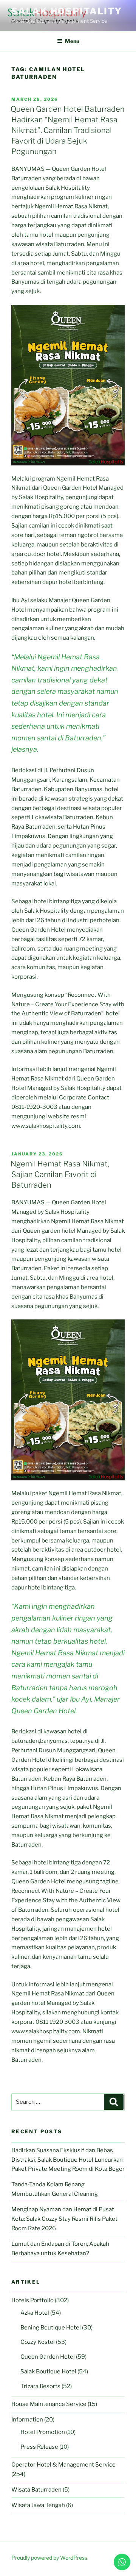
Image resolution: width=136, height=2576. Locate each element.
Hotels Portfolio (32, 2300)
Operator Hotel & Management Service (63, 2465)
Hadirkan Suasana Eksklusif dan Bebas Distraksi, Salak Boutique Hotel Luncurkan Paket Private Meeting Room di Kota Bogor (68, 2160)
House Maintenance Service (49, 2404)
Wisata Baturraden (36, 2490)
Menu (72, 41)
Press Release (39, 2447)
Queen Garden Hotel (48, 2357)
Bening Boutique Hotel (51, 2328)
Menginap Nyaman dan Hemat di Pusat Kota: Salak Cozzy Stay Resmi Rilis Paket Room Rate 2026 (64, 2219)
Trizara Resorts (40, 2386)
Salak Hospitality (67, 11)
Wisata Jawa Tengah (38, 2505)
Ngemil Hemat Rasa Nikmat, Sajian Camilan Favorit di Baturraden (60, 1174)
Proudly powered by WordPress (49, 2558)
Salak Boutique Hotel (48, 2371)
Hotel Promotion (43, 2432)
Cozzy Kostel (38, 2342)
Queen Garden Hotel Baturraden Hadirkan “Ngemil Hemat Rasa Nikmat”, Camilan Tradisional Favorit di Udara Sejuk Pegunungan (68, 130)
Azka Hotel (35, 2313)
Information (27, 2420)
